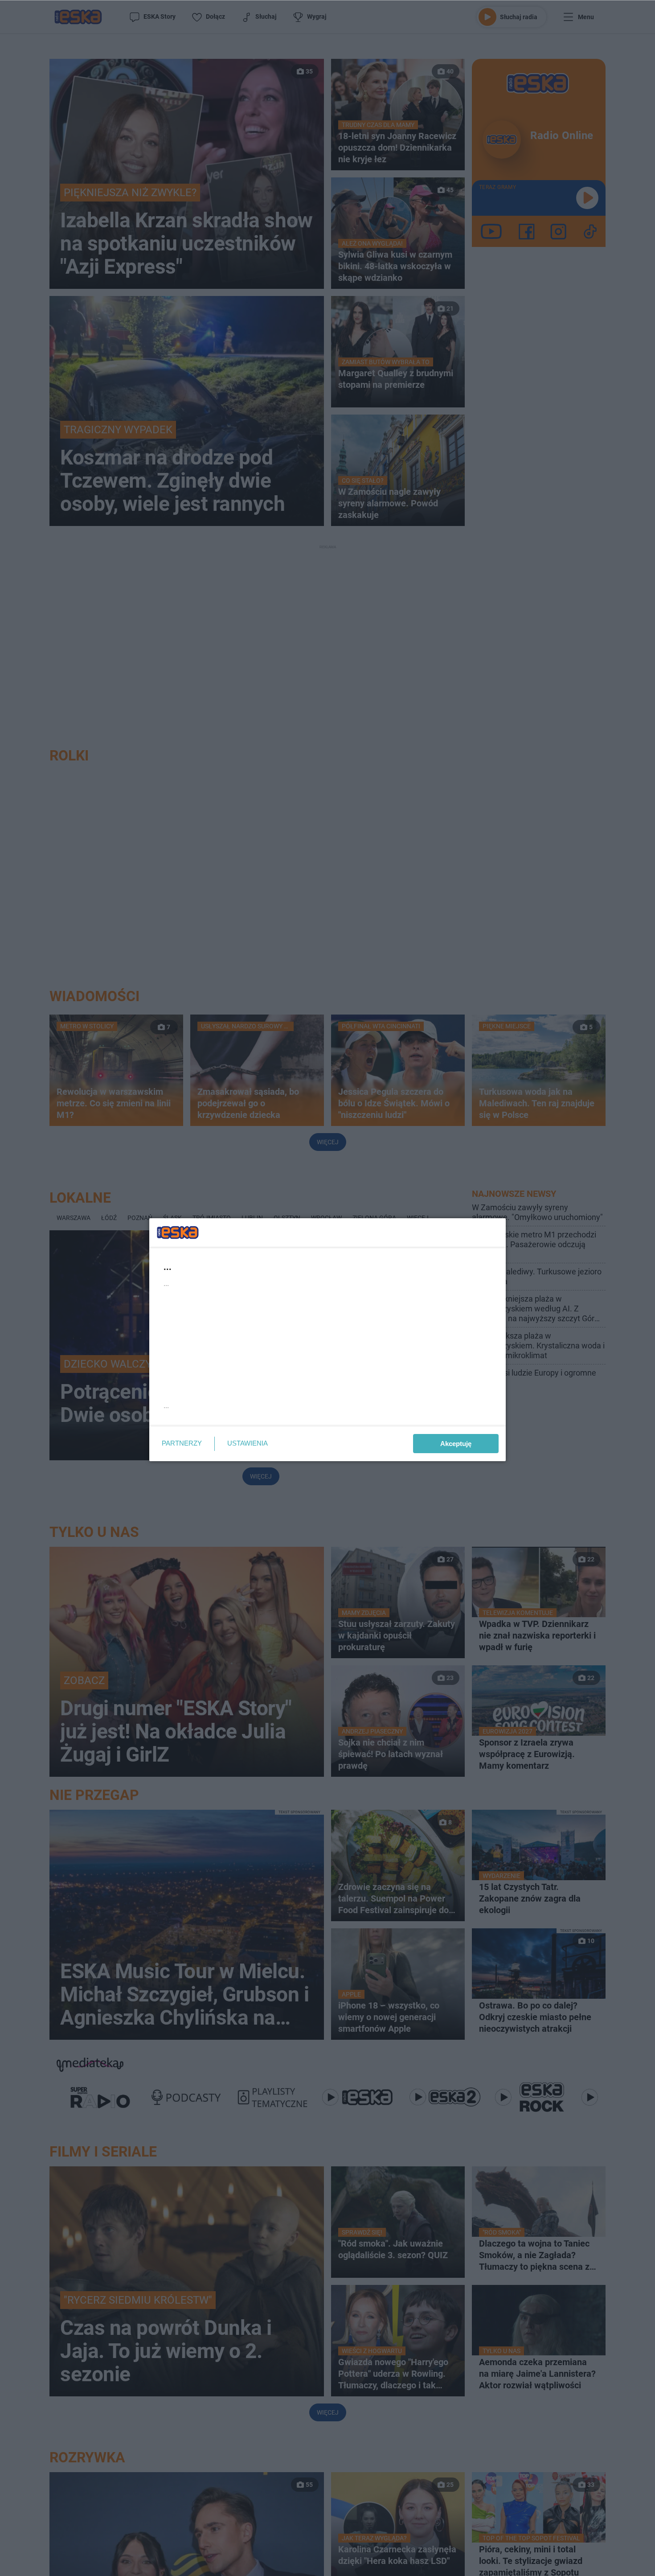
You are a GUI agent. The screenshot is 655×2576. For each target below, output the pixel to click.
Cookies (217, 1417)
